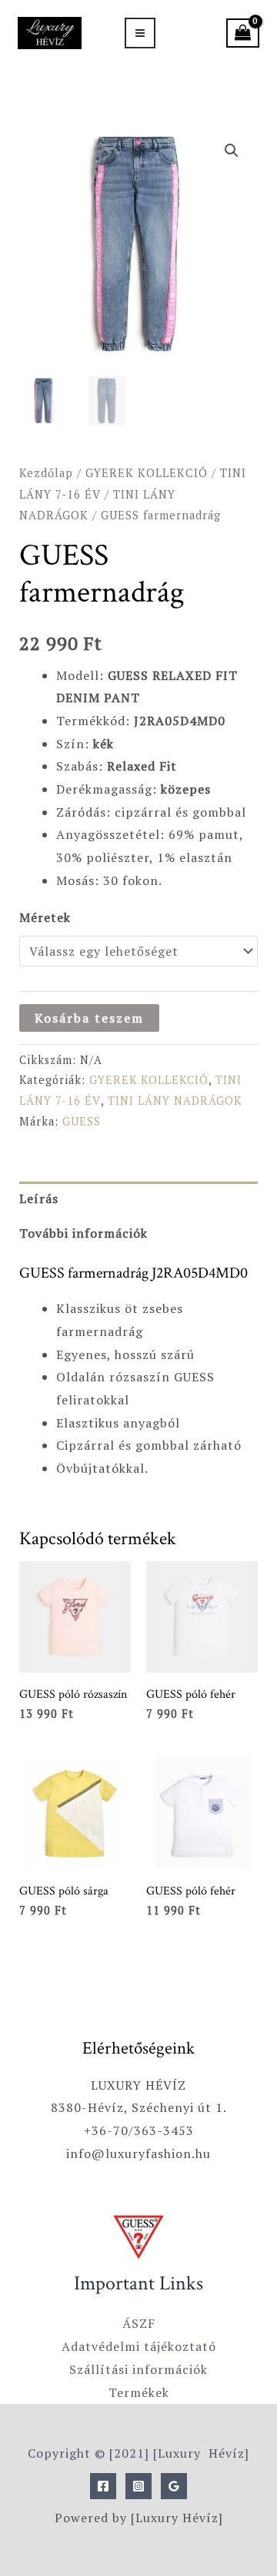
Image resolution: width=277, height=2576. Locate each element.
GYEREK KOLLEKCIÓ (147, 473)
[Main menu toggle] (140, 33)
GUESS (82, 1121)
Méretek (45, 917)
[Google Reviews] (174, 2486)
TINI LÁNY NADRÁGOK (175, 1101)
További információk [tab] (83, 1233)
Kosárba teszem (89, 1018)
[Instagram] (138, 2486)
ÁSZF (139, 2323)
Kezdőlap (46, 473)
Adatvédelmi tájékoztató (139, 2346)
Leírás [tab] (39, 1198)
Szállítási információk (138, 2369)
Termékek (139, 2392)
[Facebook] (103, 2486)
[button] (232, 151)
